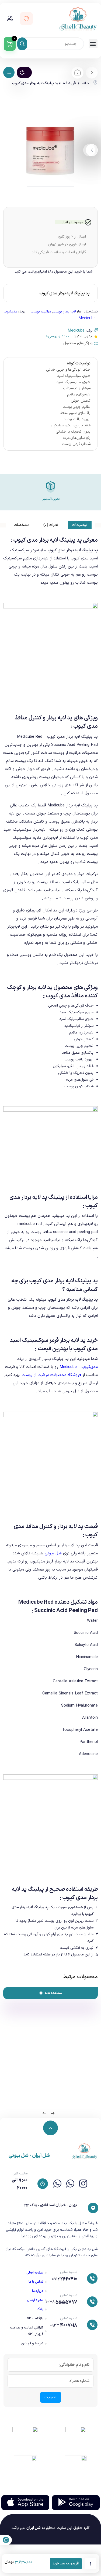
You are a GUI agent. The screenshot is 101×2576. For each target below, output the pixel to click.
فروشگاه (69, 83)
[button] (93, 44)
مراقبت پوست (41, 311)
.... (9, 73)
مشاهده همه (53, 1993)
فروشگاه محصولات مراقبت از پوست (51, 1375)
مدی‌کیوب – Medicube (79, 1367)
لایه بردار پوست (64, 311)
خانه (85, 83)
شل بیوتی (53, 1553)
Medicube (76, 331)
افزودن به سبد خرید (66, 2564)
